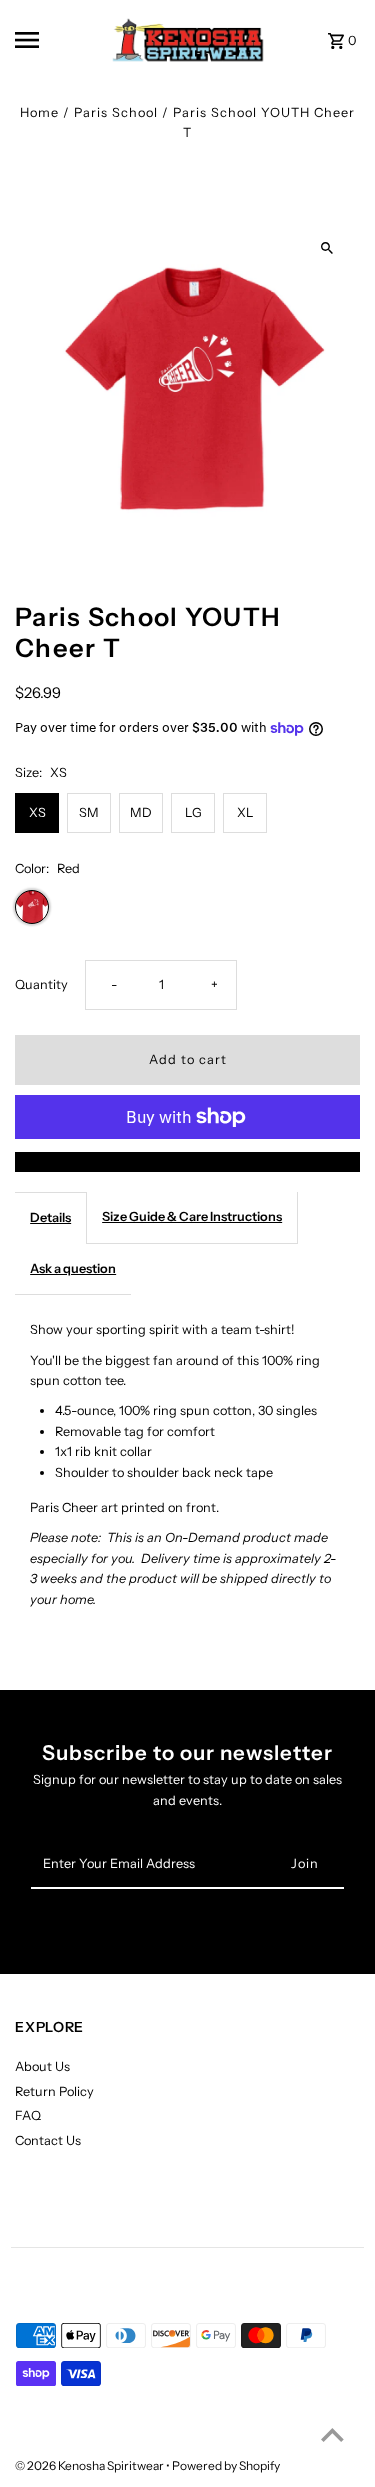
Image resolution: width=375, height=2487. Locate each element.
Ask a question (73, 1268)
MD (141, 812)
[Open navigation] (44, 40)
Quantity (41, 984)
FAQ (28, 2115)
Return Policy (54, 2091)
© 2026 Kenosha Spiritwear (90, 2465)
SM (89, 812)
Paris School (116, 112)
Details (50, 1217)
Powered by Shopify (226, 2465)
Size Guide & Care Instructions (192, 1216)
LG (193, 812)
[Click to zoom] (327, 248)
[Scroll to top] (332, 2434)
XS (37, 812)
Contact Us (48, 2140)
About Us (42, 2066)
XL (245, 812)
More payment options (187, 1161)
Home (39, 112)
